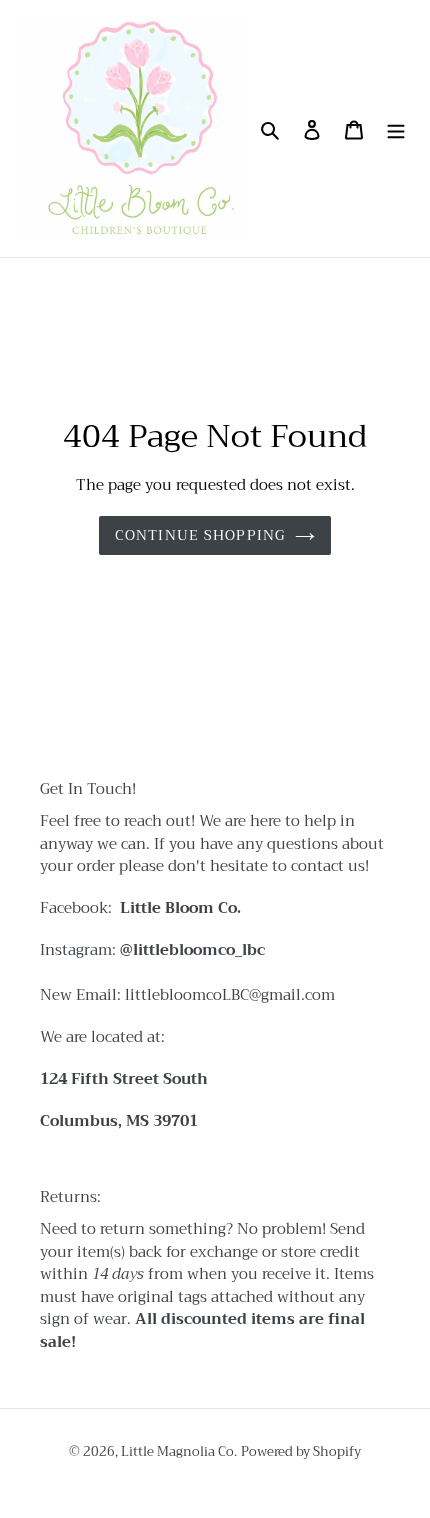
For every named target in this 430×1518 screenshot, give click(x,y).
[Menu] (396, 129)
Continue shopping (200, 535)
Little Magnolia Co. (179, 1451)
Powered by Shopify (301, 1451)
